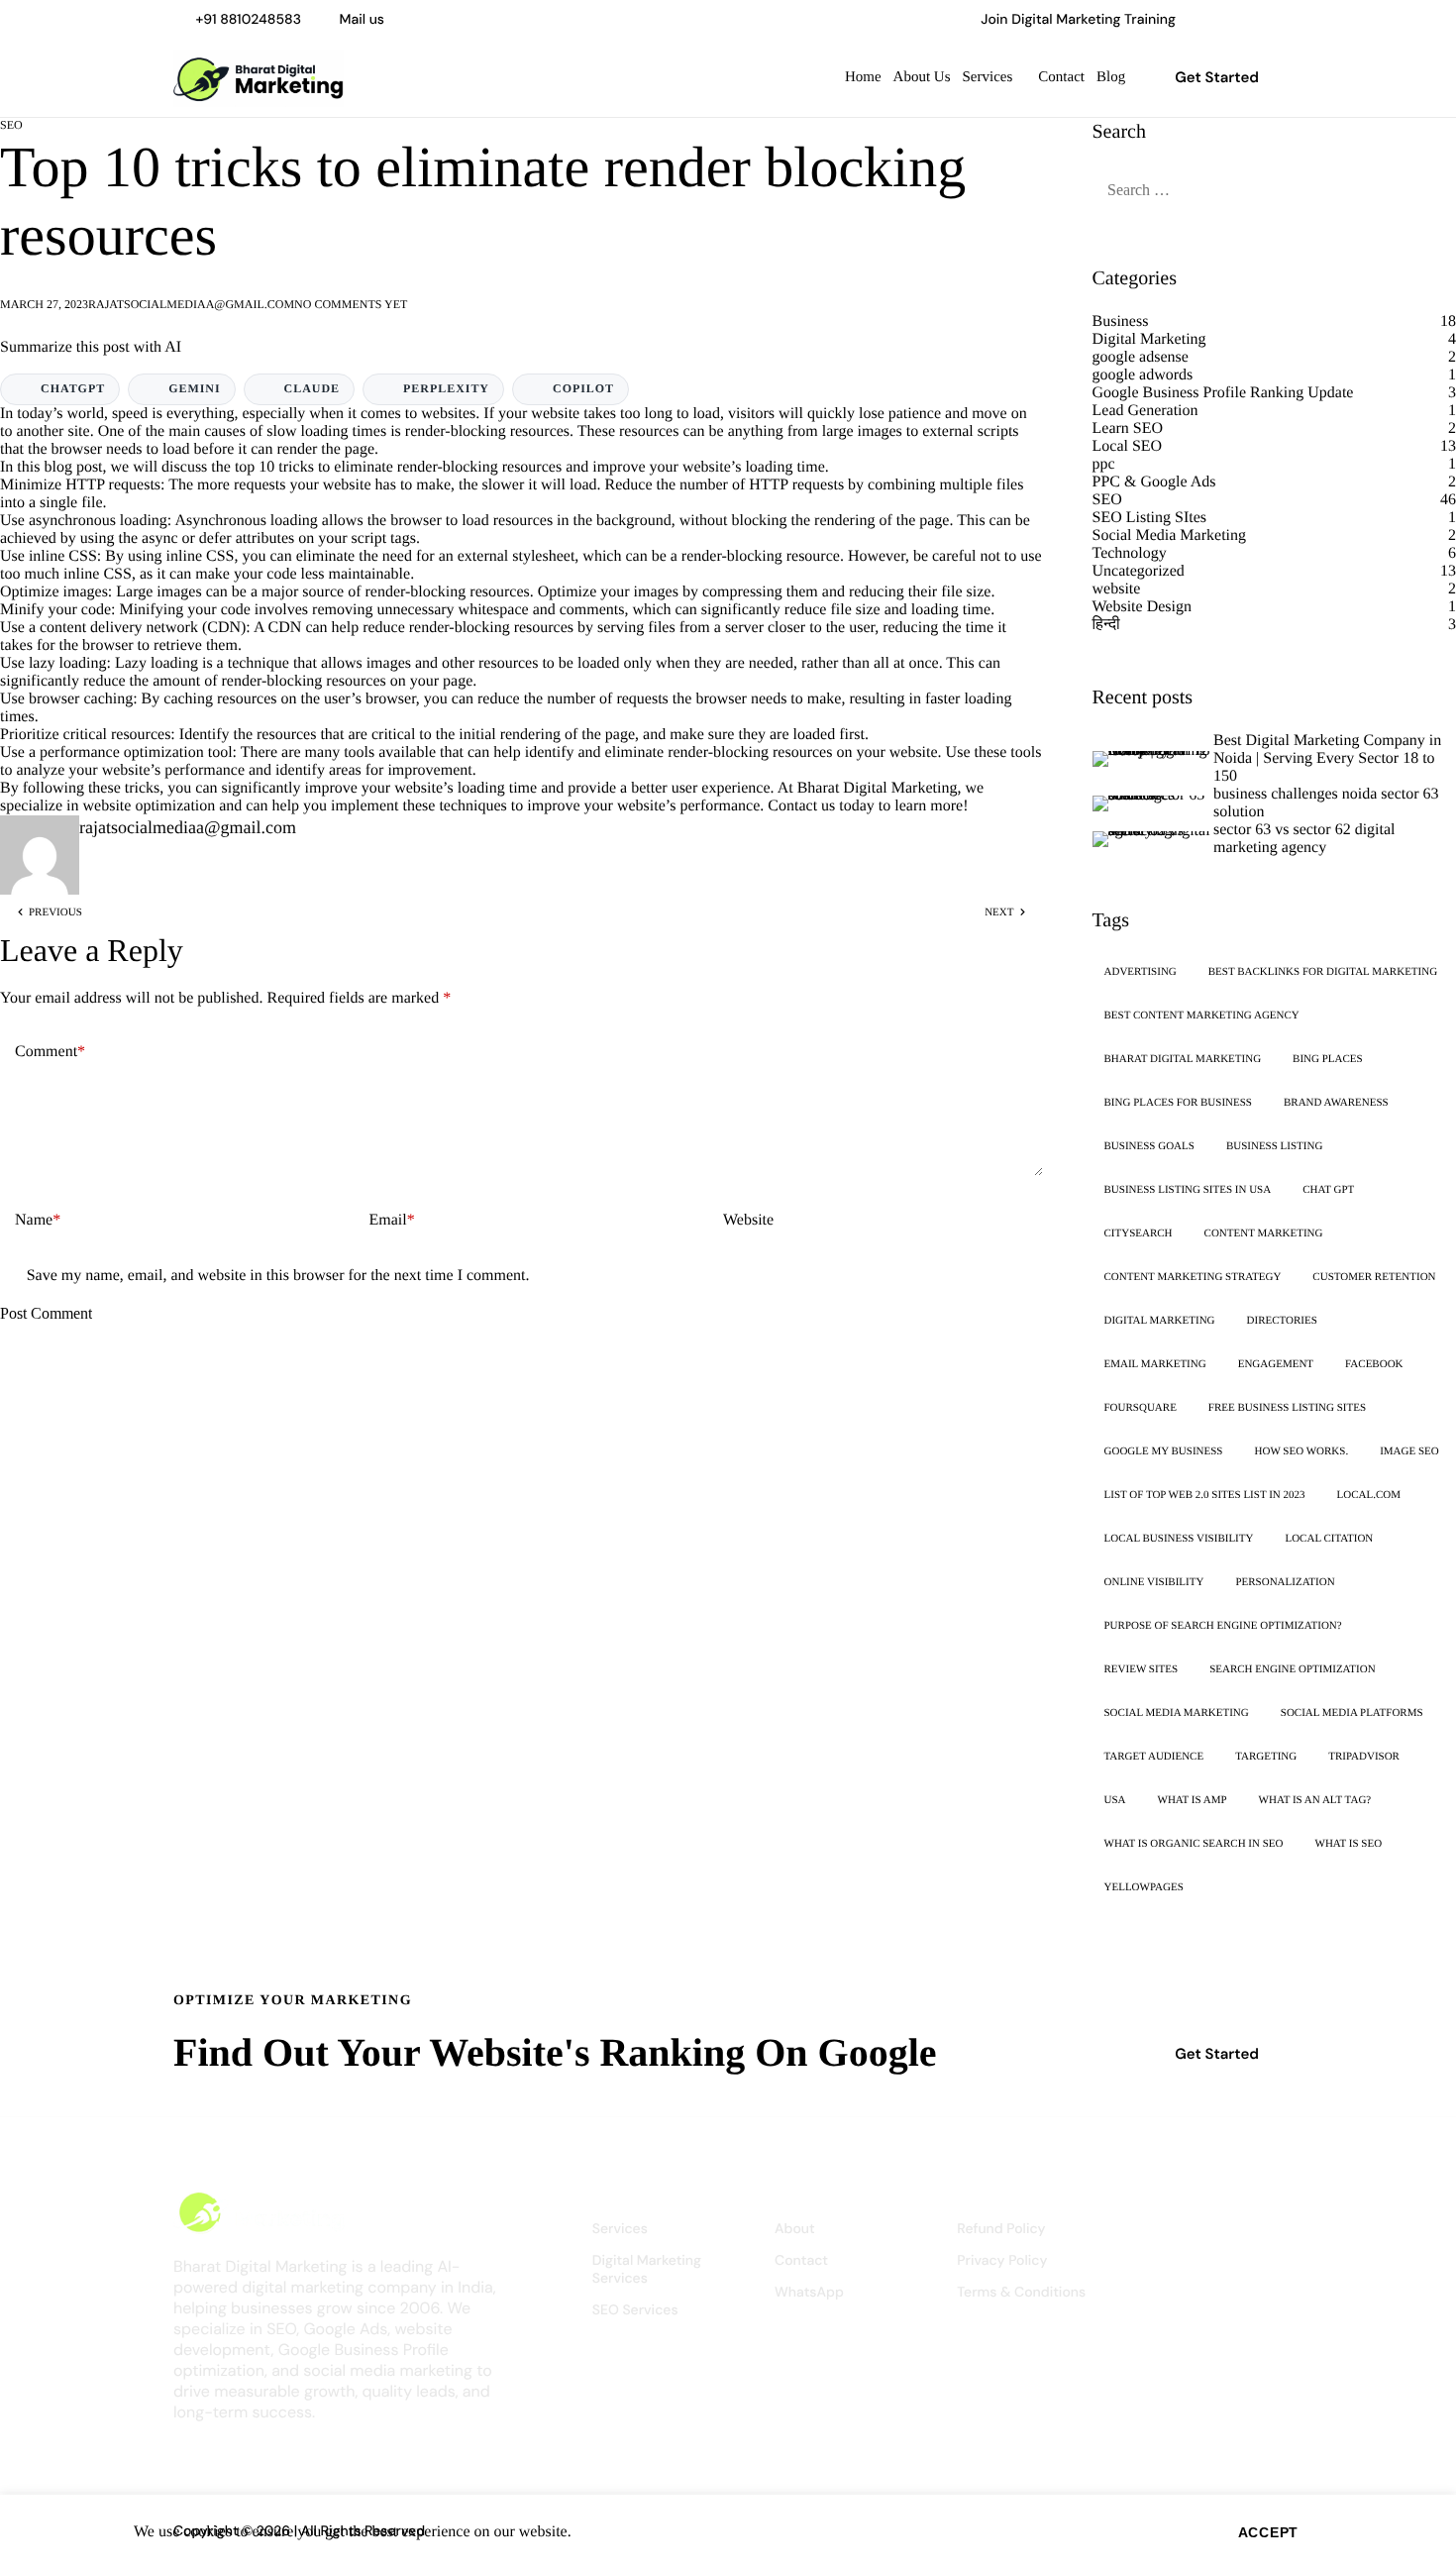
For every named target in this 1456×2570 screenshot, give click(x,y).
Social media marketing (1177, 1713)
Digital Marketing (1149, 339)
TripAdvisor (1364, 1757)
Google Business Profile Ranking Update (1223, 393)
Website (748, 1220)
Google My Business (1164, 1451)
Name (38, 1220)
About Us (922, 77)
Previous (55, 912)
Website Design (1142, 607)
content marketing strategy (1193, 1277)
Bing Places (1328, 1059)
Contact (1061, 77)
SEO (11, 125)
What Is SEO (1349, 1844)
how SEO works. (1302, 1451)
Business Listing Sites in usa (1188, 1190)
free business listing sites (1287, 1408)
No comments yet (351, 304)
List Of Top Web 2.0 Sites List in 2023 (1205, 1495)
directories (1282, 1321)
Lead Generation (1145, 411)
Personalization (1285, 1582)
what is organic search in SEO (1194, 1844)
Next (999, 912)
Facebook (1374, 1364)
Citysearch (1139, 1233)
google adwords (1143, 375)
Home (863, 77)
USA (1115, 1800)
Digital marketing (1160, 1321)
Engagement (1276, 1364)
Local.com (1369, 1495)
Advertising (1141, 972)
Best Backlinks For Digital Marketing (1323, 972)
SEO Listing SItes (1150, 518)
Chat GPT (1328, 1190)
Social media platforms (1352, 1713)
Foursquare (1141, 1408)
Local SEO (1128, 446)
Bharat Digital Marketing (878, 788)
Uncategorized (1139, 571)
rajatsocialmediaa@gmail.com (191, 304)
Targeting (1266, 1757)
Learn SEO (1128, 428)
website (1117, 589)
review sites (1142, 1669)
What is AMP (1193, 1800)
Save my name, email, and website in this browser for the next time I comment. (278, 1276)
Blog (1111, 77)
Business (1121, 321)
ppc (1104, 464)
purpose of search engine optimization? (1223, 1626)
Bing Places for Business (1178, 1103)
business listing (1274, 1146)
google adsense (1141, 357)
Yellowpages (1144, 1887)
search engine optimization (1292, 1669)
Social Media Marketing (1170, 535)
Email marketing (1155, 1364)
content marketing (1264, 1233)
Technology (1130, 553)
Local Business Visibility (1179, 1539)
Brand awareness (1336, 1103)
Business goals (1149, 1146)
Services (988, 77)
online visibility (1154, 1582)
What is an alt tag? (1315, 1800)
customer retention (1374, 1277)
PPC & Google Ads (1154, 482)
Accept (1268, 2532)
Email (392, 1220)
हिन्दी (1106, 625)
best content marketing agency (1202, 1016)
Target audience (1154, 1757)
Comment (50, 1052)
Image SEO (1409, 1451)
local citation (1329, 1539)
